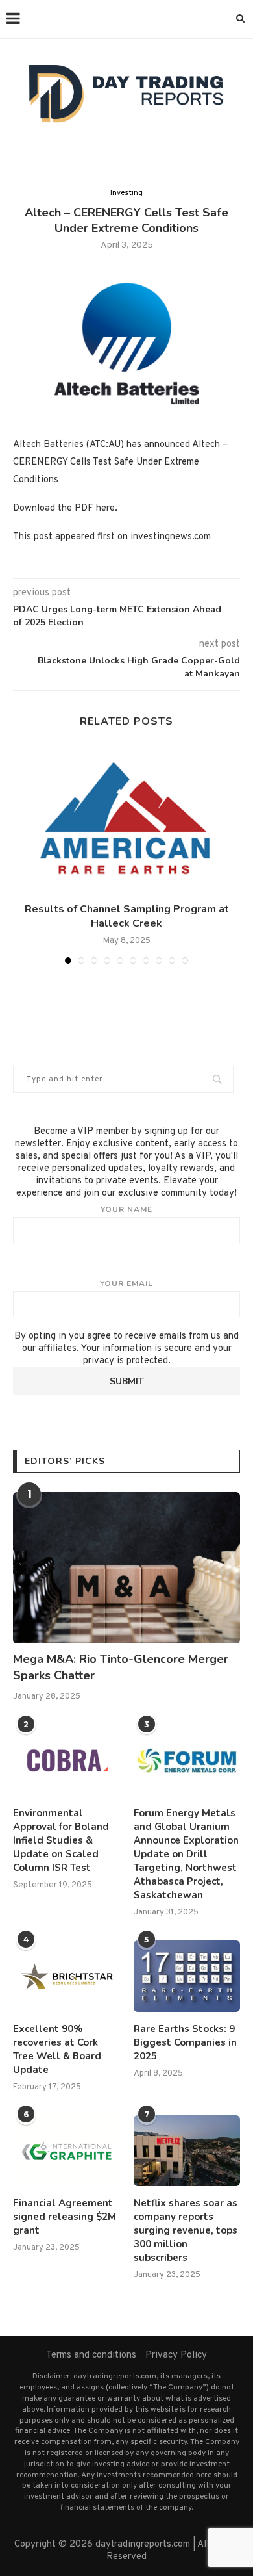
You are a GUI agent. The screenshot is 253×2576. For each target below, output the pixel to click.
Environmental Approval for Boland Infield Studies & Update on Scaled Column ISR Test (61, 1840)
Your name (126, 1209)
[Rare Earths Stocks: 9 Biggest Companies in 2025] (187, 1976)
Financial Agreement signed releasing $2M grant (65, 2217)
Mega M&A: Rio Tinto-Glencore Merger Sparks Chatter (121, 1667)
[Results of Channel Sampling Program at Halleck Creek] (126, 819)
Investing (126, 193)
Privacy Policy (176, 2355)
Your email (126, 1283)
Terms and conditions (91, 2355)
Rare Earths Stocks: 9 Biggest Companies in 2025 (185, 2042)
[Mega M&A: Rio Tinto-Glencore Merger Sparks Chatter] (126, 1568)
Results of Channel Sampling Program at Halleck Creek (127, 916)
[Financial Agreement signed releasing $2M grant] (66, 2151)
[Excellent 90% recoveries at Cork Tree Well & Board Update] (66, 1976)
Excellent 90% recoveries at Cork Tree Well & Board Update (57, 2049)
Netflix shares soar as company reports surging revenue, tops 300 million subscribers (186, 2230)
